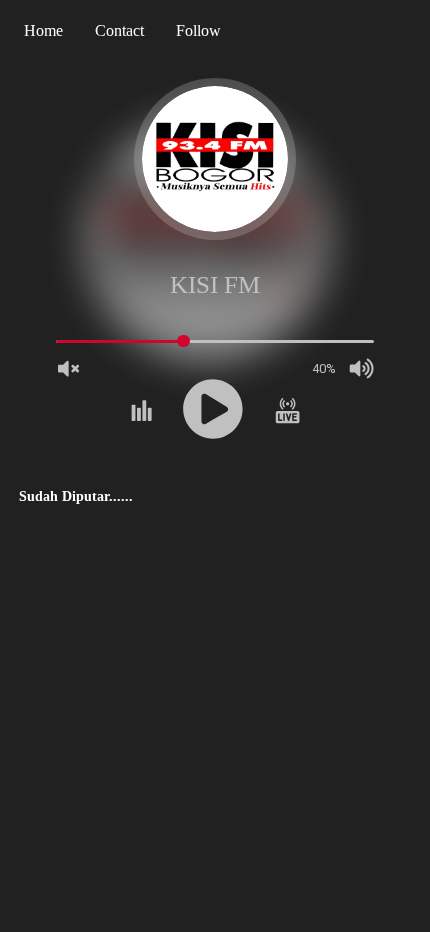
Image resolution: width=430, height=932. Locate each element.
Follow (198, 30)
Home (43, 30)
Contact (119, 30)
